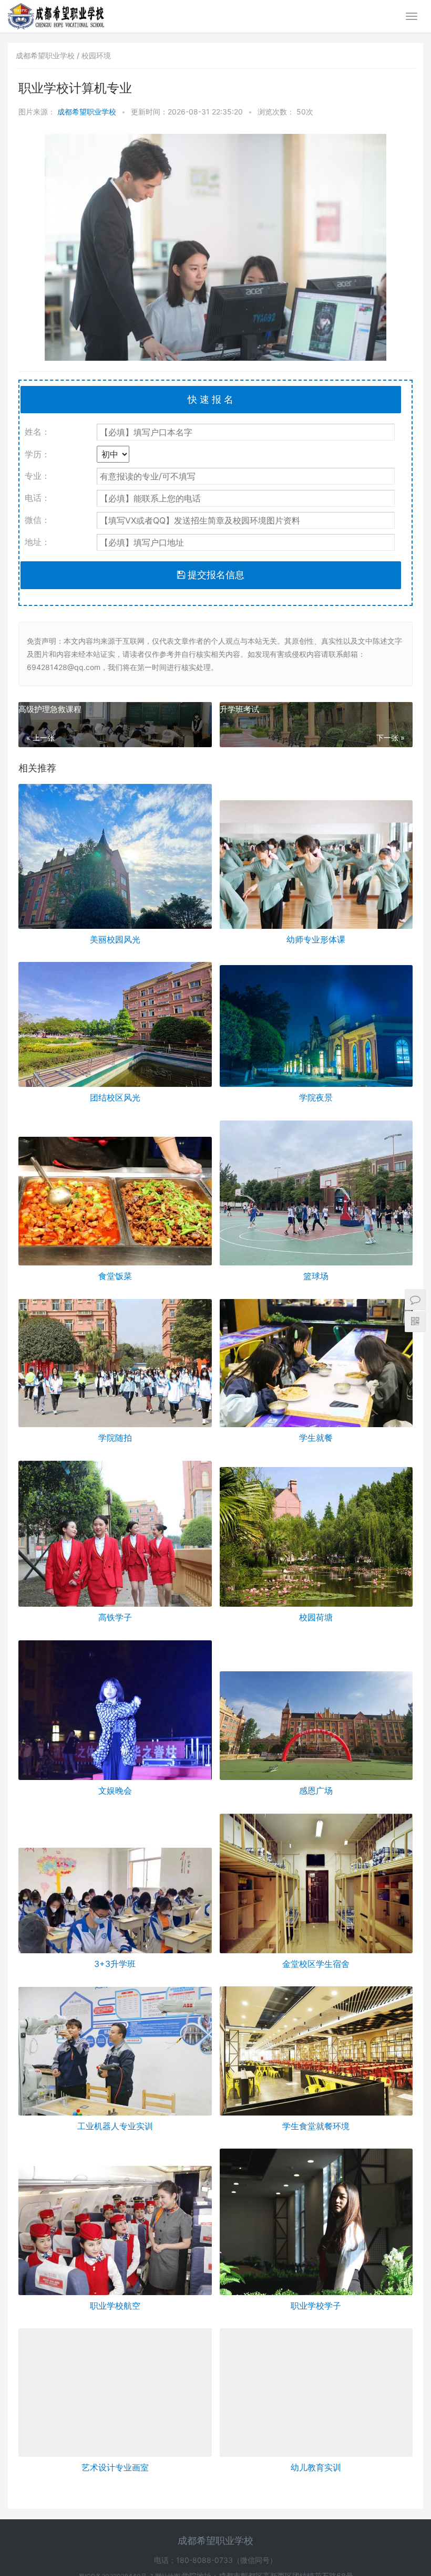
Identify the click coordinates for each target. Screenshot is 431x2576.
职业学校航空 (115, 2306)
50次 (305, 112)
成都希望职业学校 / (49, 55)
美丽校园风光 (115, 939)
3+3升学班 (115, 1964)
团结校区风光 (115, 1097)
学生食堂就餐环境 (316, 2126)
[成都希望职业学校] (56, 8)
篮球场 (316, 1276)
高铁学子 (115, 1617)
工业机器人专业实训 (115, 2126)
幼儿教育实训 (316, 2483)
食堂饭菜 (115, 1276)
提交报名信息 (215, 575)
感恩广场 (316, 1790)
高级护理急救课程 (50, 709)
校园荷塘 (316, 1617)
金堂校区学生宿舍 (316, 1964)
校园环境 (96, 55)
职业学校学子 (316, 2306)
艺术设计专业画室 (115, 2483)
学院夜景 (316, 1097)
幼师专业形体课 (316, 939)
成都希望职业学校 (88, 112)
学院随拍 (115, 1438)
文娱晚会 (115, 1790)
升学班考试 (239, 709)
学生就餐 (316, 1438)
